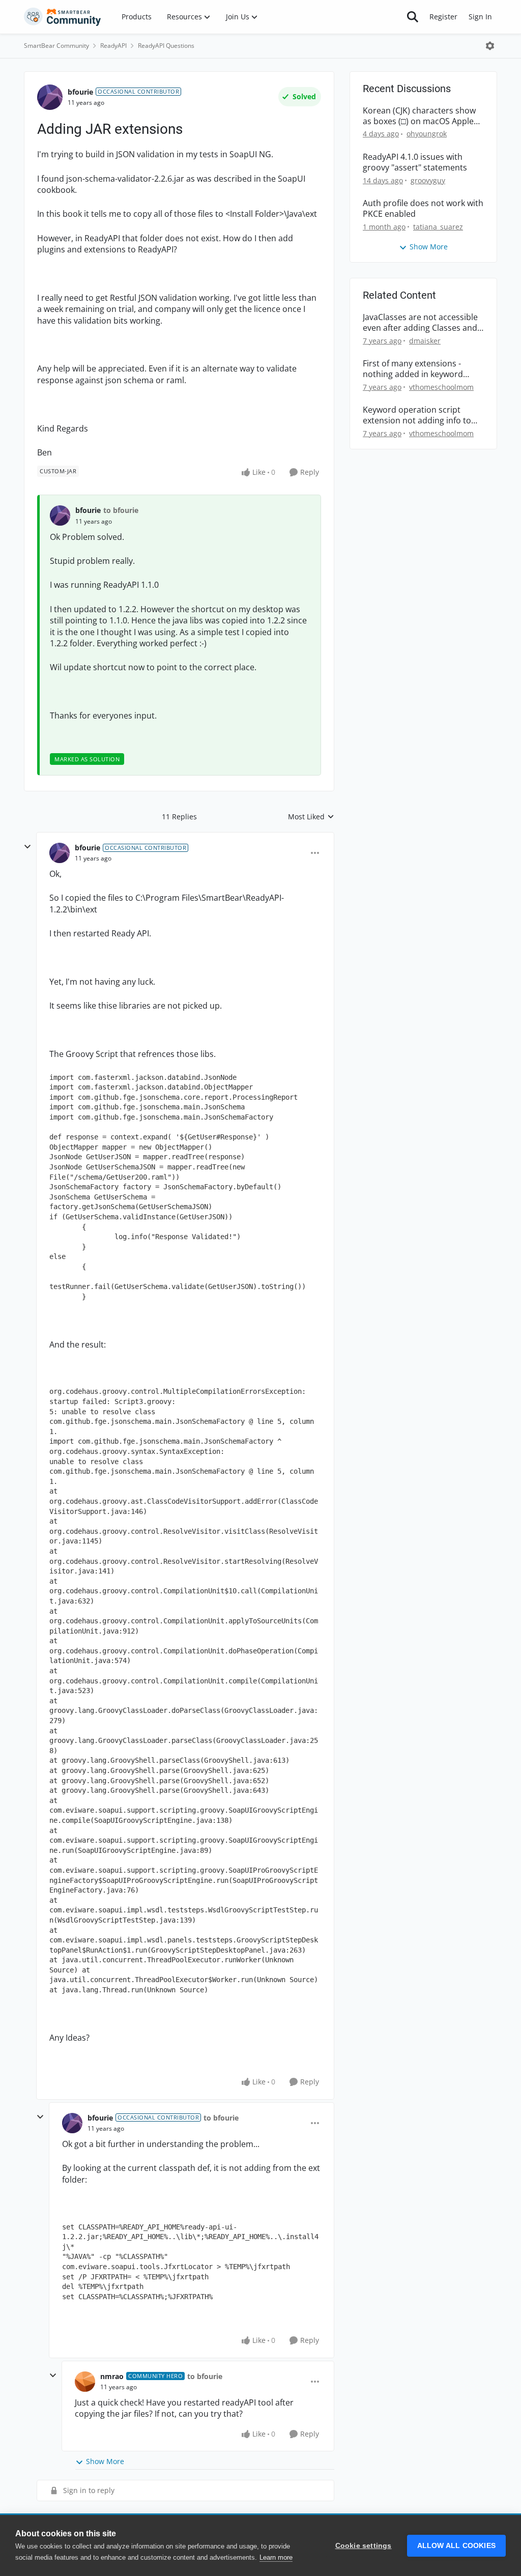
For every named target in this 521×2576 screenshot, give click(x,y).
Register (443, 17)
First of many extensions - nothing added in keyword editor (413, 369)
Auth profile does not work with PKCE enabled (423, 209)
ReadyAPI (113, 46)
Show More (105, 2461)
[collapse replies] (27, 847)
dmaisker (425, 341)
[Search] (413, 17)
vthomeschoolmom (441, 387)
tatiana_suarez (438, 227)
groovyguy (428, 180)
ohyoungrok (427, 134)
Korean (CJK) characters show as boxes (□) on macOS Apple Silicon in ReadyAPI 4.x (419, 116)
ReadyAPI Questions (166, 46)
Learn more (276, 2557)
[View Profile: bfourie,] (60, 516)
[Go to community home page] (63, 17)
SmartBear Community (56, 46)
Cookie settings (364, 2546)
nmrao (112, 2376)
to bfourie (121, 510)
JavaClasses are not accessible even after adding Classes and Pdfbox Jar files (420, 323)
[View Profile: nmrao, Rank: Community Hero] (85, 2382)
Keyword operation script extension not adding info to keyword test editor (417, 415)
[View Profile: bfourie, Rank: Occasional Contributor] (50, 97)
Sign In (480, 17)
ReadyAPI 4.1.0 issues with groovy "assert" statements (415, 162)
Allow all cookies (456, 2546)
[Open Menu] (490, 46)
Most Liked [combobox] (311, 817)
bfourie (80, 92)
